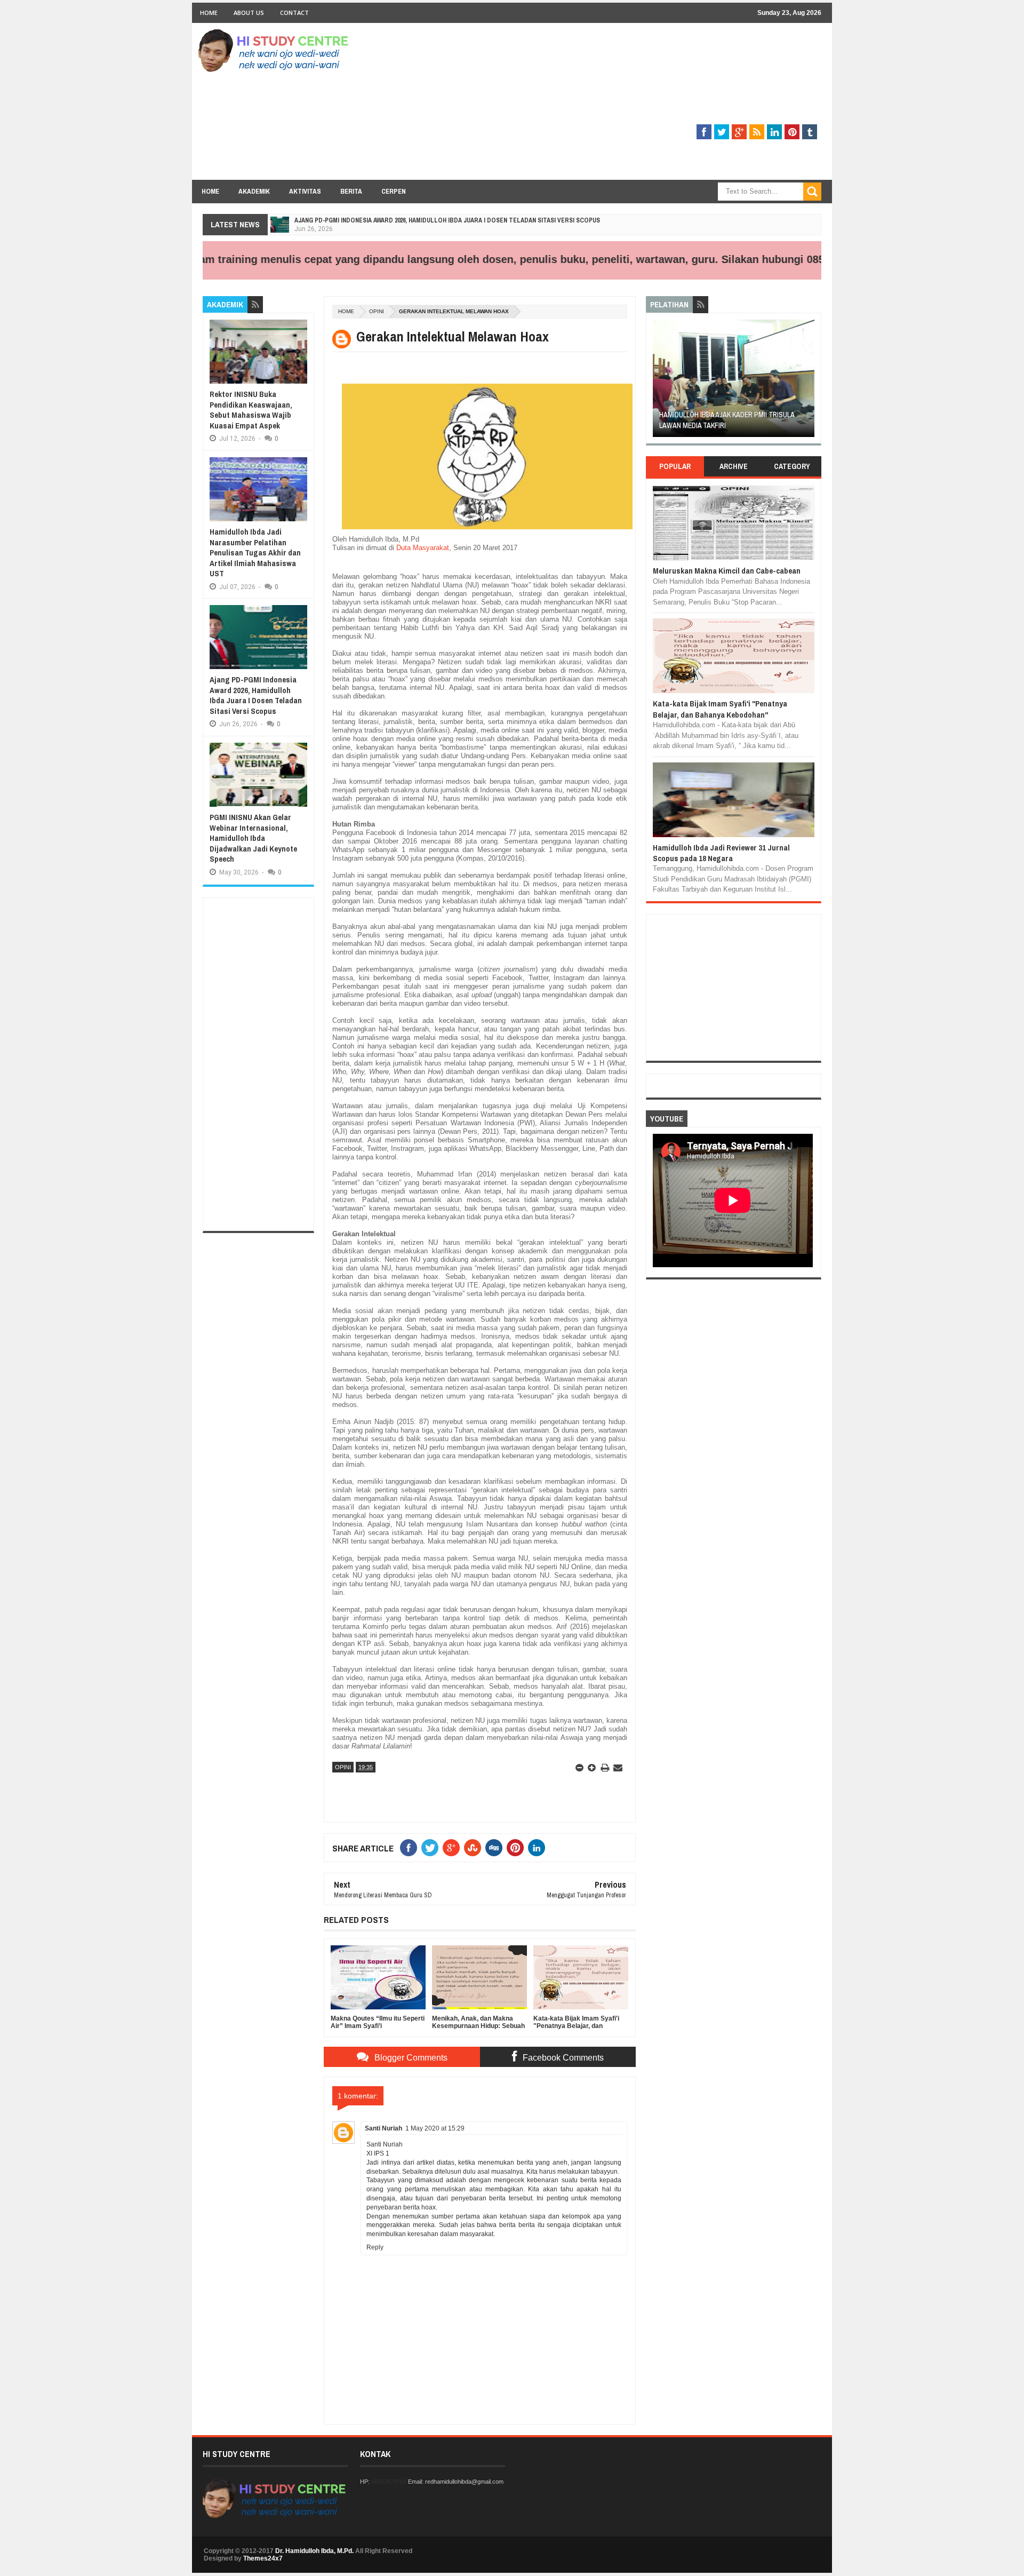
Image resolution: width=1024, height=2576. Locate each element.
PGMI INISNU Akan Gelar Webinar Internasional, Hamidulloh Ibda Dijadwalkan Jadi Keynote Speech (253, 838)
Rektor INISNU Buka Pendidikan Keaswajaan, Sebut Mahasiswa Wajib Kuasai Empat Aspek (251, 410)
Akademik (254, 191)
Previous (659, 382)
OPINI (377, 311)
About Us (249, 13)
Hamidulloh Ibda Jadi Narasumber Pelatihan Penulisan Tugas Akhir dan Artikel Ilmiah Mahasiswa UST (255, 552)
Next (808, 382)
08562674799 (389, 2482)
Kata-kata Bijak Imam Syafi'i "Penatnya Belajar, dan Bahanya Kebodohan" (720, 709)
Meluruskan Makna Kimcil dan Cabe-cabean (727, 571)
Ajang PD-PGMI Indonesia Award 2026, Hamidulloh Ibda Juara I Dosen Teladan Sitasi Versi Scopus (447, 220)
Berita (351, 191)
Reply (375, 2247)
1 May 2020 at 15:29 (435, 2128)
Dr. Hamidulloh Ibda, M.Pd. (314, 2551)
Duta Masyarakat (423, 548)
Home (209, 13)
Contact (294, 13)
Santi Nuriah (383, 2128)
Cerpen (394, 191)
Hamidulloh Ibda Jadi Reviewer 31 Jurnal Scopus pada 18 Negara (721, 853)
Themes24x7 (263, 2558)
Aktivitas (305, 191)
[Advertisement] (627, 105)
